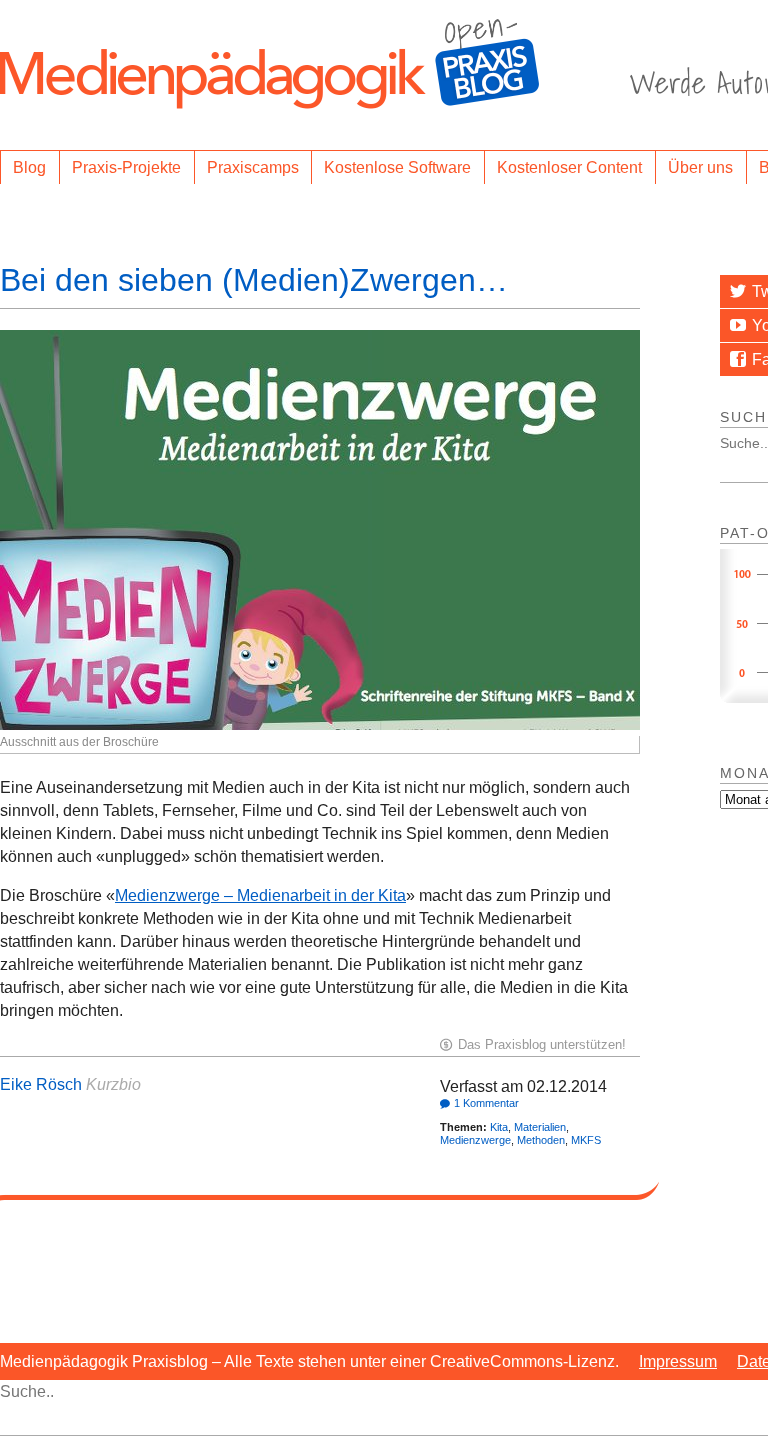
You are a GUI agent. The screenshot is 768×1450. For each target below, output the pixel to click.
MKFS (586, 1140)
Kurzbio (113, 1084)
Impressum (678, 1361)
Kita (499, 1127)
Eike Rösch (41, 1084)
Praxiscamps (253, 167)
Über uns (700, 167)
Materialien (540, 1127)
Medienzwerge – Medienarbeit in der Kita (260, 895)
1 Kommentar (486, 1103)
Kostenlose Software (397, 167)
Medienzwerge (475, 1140)
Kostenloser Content (569, 167)
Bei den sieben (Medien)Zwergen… (254, 280)
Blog (29, 167)
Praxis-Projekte (126, 167)
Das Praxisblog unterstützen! (542, 1044)
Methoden (541, 1140)
